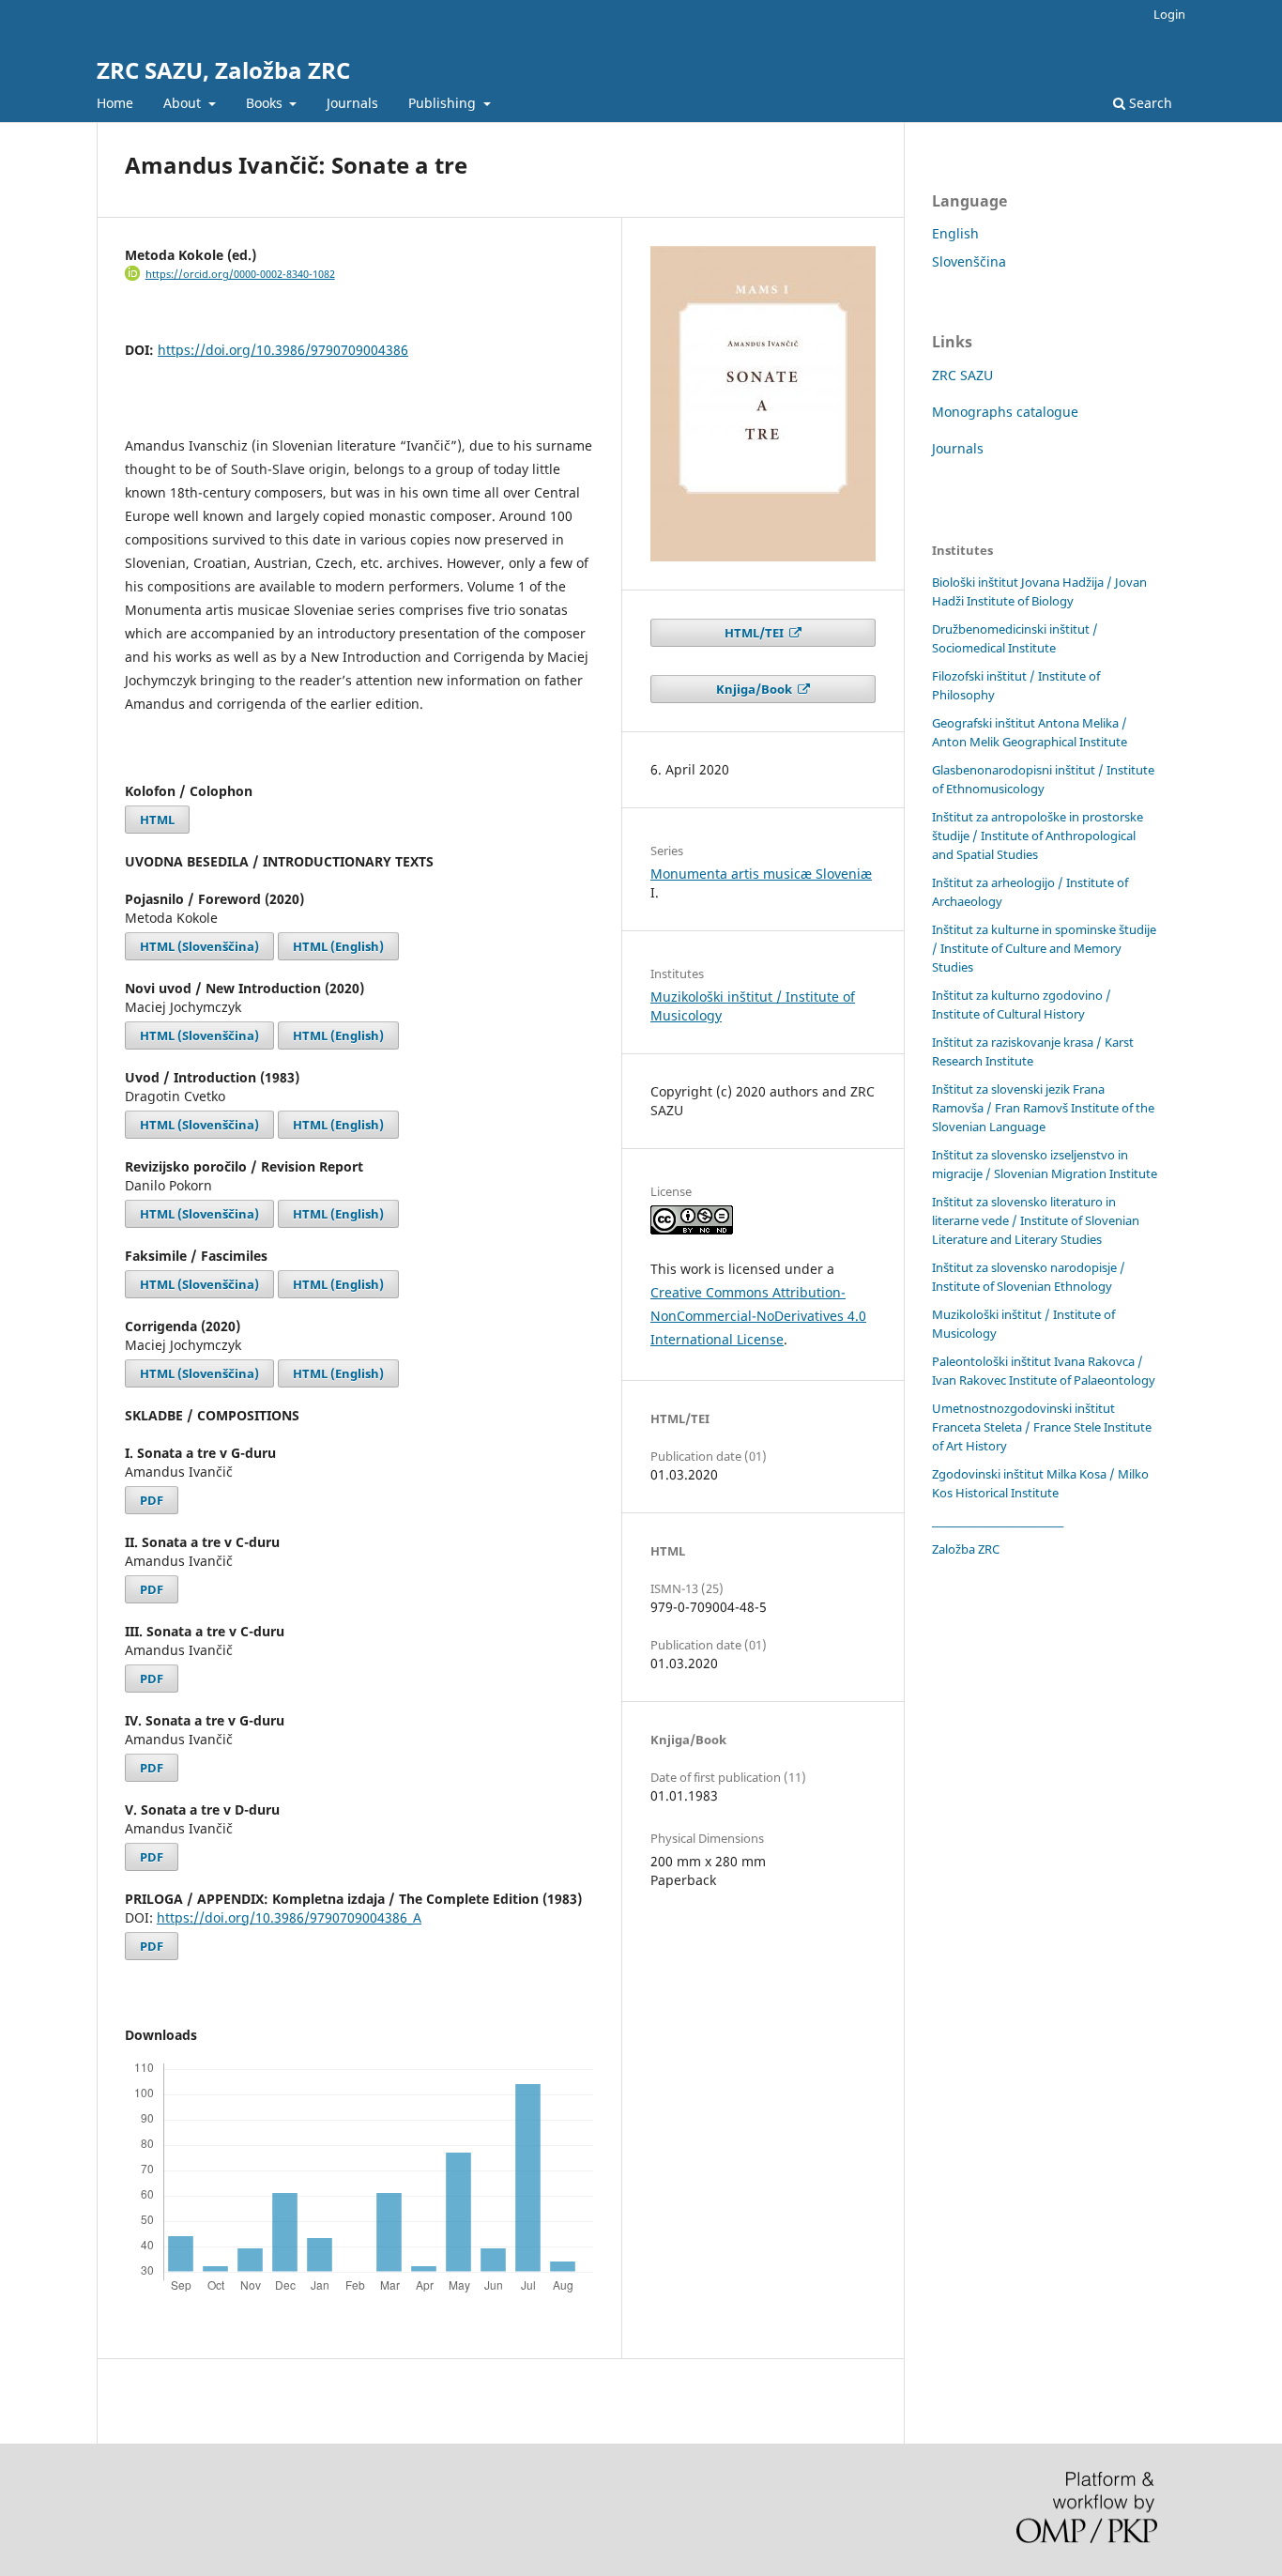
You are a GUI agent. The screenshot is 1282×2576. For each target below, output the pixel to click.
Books (266, 103)
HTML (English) (338, 946)
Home (115, 103)
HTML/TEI (755, 633)
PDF (152, 1500)
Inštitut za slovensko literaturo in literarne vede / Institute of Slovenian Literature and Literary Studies (1036, 1220)
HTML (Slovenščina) (199, 946)
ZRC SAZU (962, 375)
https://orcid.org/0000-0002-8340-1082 (240, 274)
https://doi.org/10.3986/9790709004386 (283, 350)
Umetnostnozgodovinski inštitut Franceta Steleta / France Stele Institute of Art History (1042, 1427)
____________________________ (998, 1521)
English (955, 233)
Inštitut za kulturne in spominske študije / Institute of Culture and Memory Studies (1044, 948)
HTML (157, 820)
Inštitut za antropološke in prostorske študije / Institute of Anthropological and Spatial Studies (1038, 836)
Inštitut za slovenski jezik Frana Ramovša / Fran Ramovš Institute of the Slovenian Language (1043, 1108)
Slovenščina (969, 261)
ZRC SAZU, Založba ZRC (223, 70)
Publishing (444, 103)
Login (1169, 14)
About (184, 103)
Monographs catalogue (1005, 412)
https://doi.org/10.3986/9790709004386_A (289, 1917)
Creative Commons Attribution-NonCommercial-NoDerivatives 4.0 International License (758, 1316)
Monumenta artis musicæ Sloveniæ (761, 874)
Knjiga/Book (755, 689)
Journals (352, 103)
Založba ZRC (966, 1549)
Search (1149, 103)
